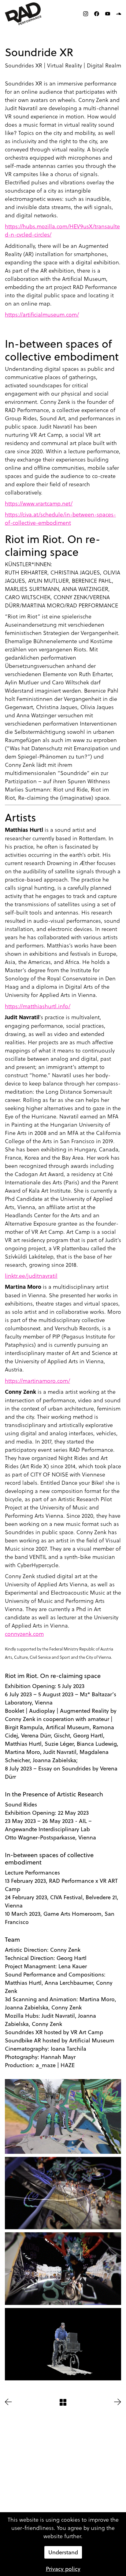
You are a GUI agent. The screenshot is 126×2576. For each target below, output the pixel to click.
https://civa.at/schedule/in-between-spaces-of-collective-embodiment (60, 518)
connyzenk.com (24, 1634)
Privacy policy (63, 2569)
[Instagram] (86, 14)
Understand (63, 2552)
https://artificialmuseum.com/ (42, 314)
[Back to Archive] (63, 2402)
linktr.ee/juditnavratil (31, 1275)
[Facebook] (97, 14)
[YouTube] (108, 14)
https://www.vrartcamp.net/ (39, 503)
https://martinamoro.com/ (37, 1380)
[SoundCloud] (119, 14)
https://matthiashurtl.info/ (38, 1006)
